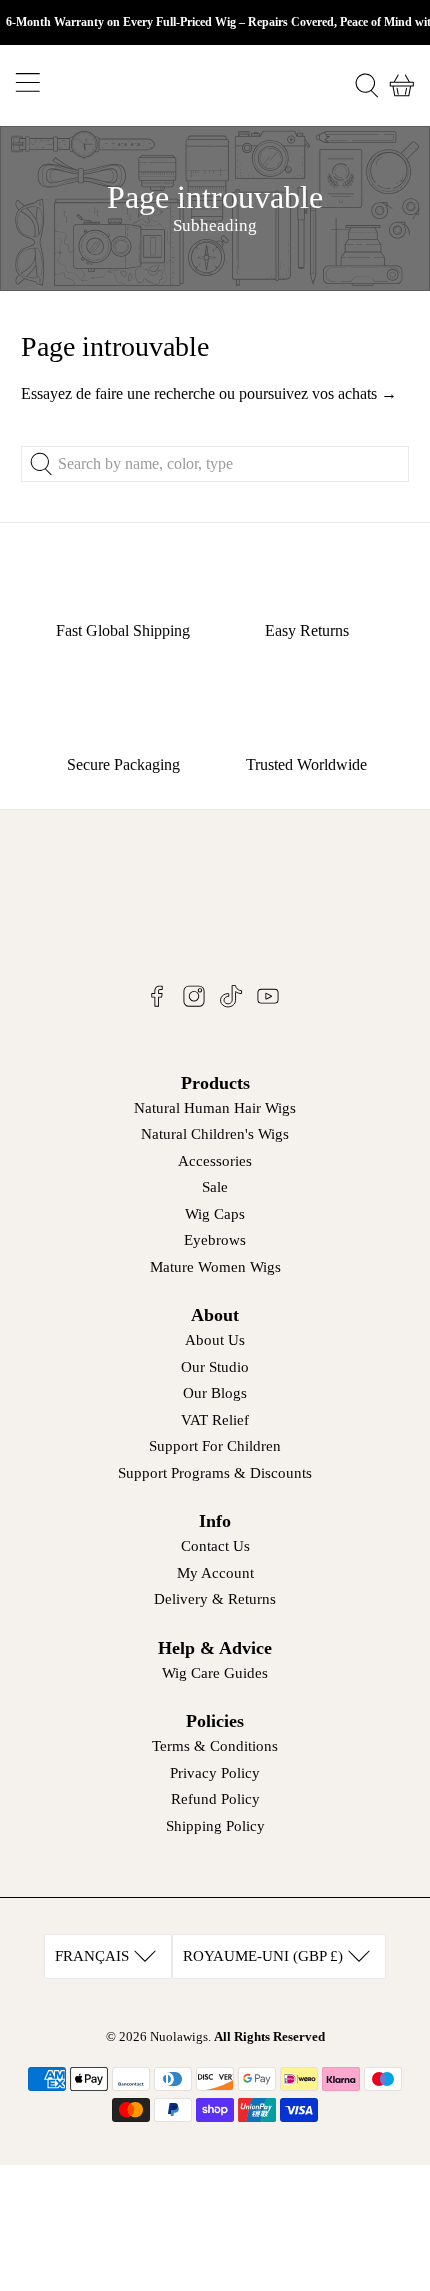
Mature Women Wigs (215, 1267)
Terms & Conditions (215, 1746)
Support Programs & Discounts (215, 1473)
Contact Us (215, 1546)
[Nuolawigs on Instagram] (194, 1003)
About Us (215, 1340)
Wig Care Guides (215, 1673)
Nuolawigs (179, 2036)
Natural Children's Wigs (215, 1134)
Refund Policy (215, 1799)
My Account (215, 1573)
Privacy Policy (215, 1773)
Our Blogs (215, 1393)
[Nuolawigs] (215, 85)
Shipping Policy (215, 1826)
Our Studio (215, 1367)
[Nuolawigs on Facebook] (157, 1003)
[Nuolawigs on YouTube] (268, 1003)
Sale (215, 1187)
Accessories (215, 1161)
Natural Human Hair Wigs (215, 1108)
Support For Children (215, 1446)
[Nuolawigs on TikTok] (231, 1003)
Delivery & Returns (215, 1599)
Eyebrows (215, 1240)
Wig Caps (215, 1214)
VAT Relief (215, 1420)
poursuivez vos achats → (318, 393)
